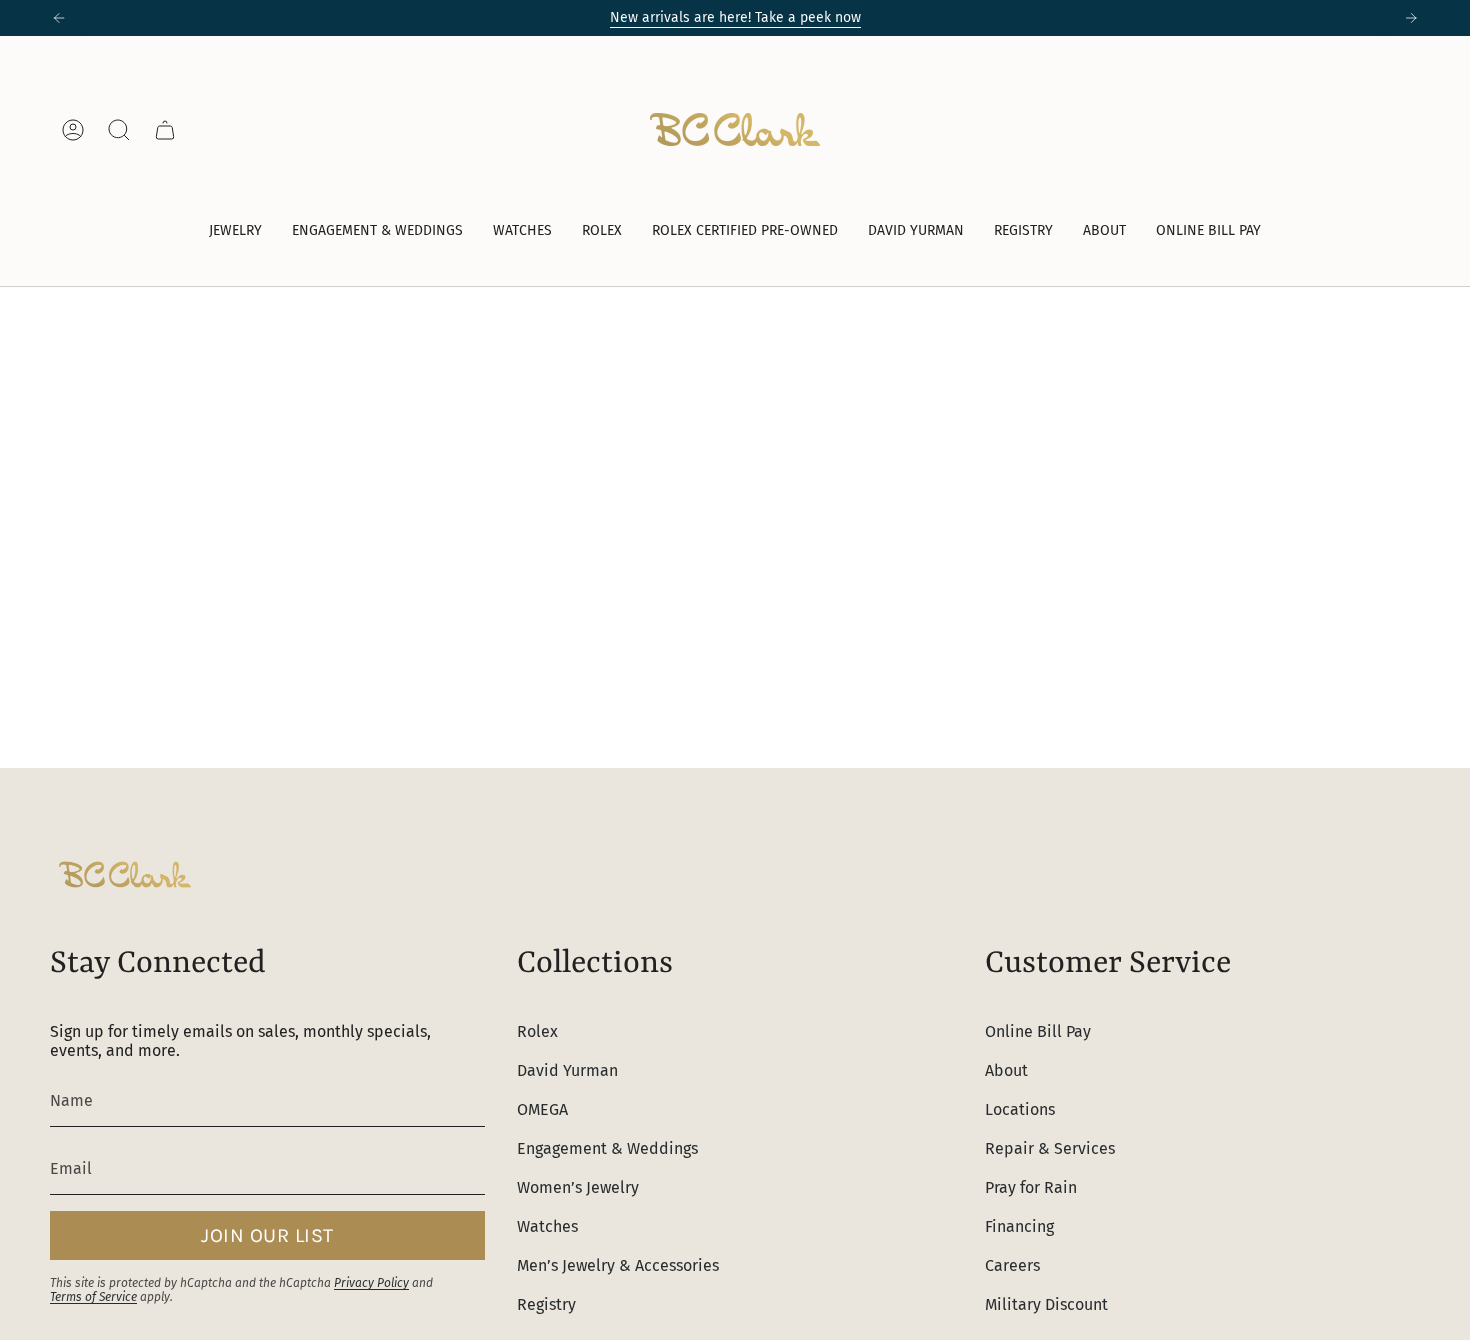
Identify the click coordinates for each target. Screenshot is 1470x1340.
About (1006, 1070)
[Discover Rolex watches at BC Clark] (1345, 129)
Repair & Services (1050, 1148)
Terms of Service (93, 1297)
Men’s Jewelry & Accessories (618, 1265)
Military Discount (1046, 1304)
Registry (546, 1304)
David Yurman (567, 1070)
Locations (1020, 1109)
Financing (1019, 1226)
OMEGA (542, 1109)
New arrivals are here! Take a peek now (735, 17)
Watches (547, 1226)
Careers (1012, 1265)
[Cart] (165, 130)
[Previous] (59, 18)
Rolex (537, 1031)
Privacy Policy (371, 1283)
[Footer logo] (125, 874)
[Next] (1411, 18)
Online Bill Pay (1038, 1031)
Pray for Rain (1031, 1187)
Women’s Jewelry (578, 1187)
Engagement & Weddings (607, 1148)
